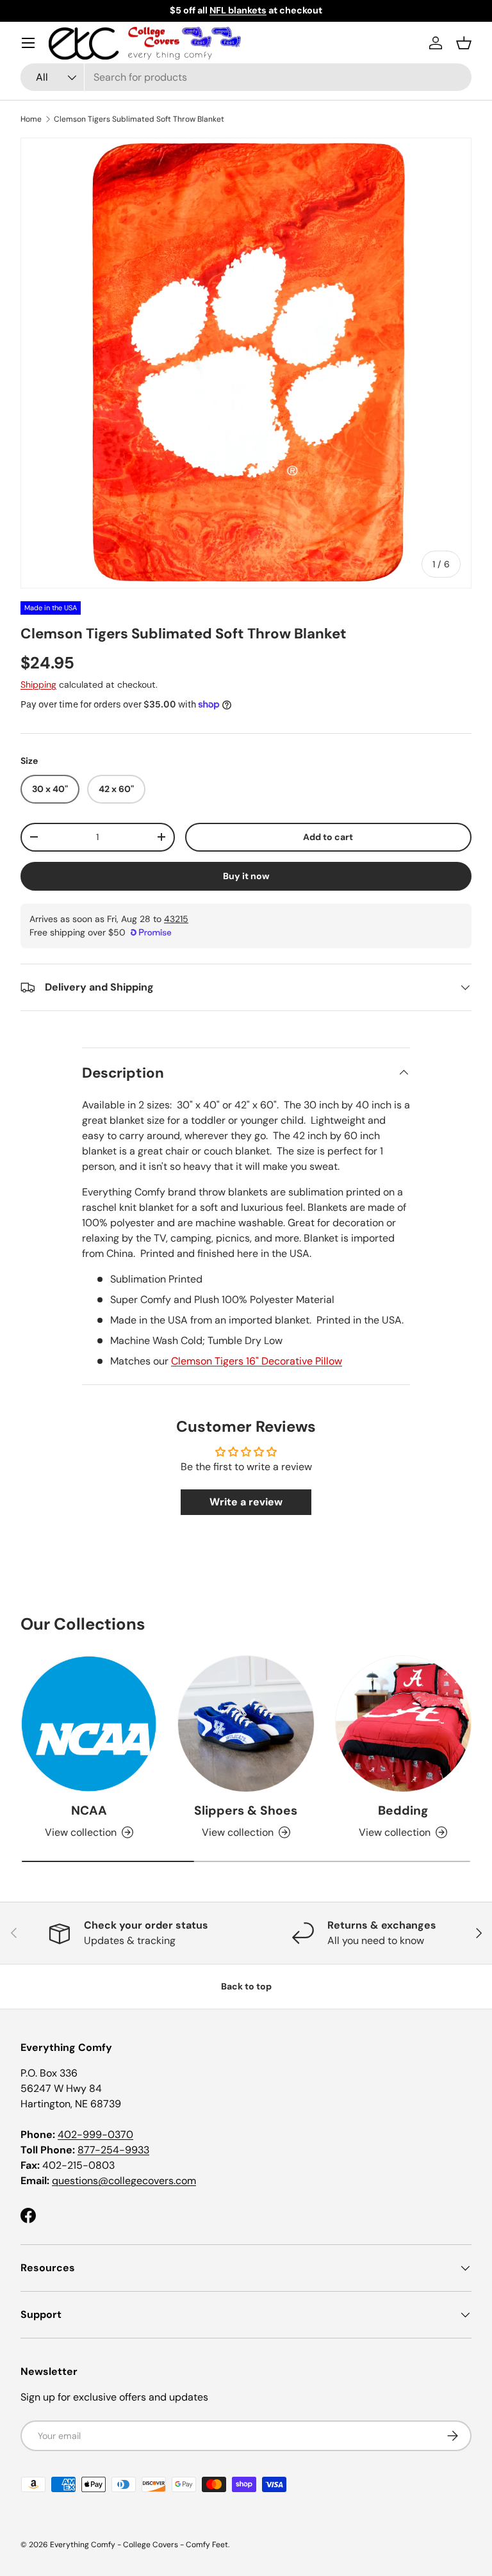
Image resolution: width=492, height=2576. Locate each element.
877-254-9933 (113, 2150)
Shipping (38, 685)
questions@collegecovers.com (124, 2181)
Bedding (403, 1810)
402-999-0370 (95, 2135)
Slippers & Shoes (246, 1810)
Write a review (246, 1502)
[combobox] (246, 77)
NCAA (89, 1810)
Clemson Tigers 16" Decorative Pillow (257, 1361)
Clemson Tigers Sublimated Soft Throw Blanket (139, 119)
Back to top (246, 1986)
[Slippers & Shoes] (246, 1723)
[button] (464, 43)
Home (31, 119)
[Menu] (28, 43)
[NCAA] (89, 1723)
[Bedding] (403, 1723)
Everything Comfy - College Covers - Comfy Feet (139, 2545)
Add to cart (328, 837)
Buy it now (246, 876)
